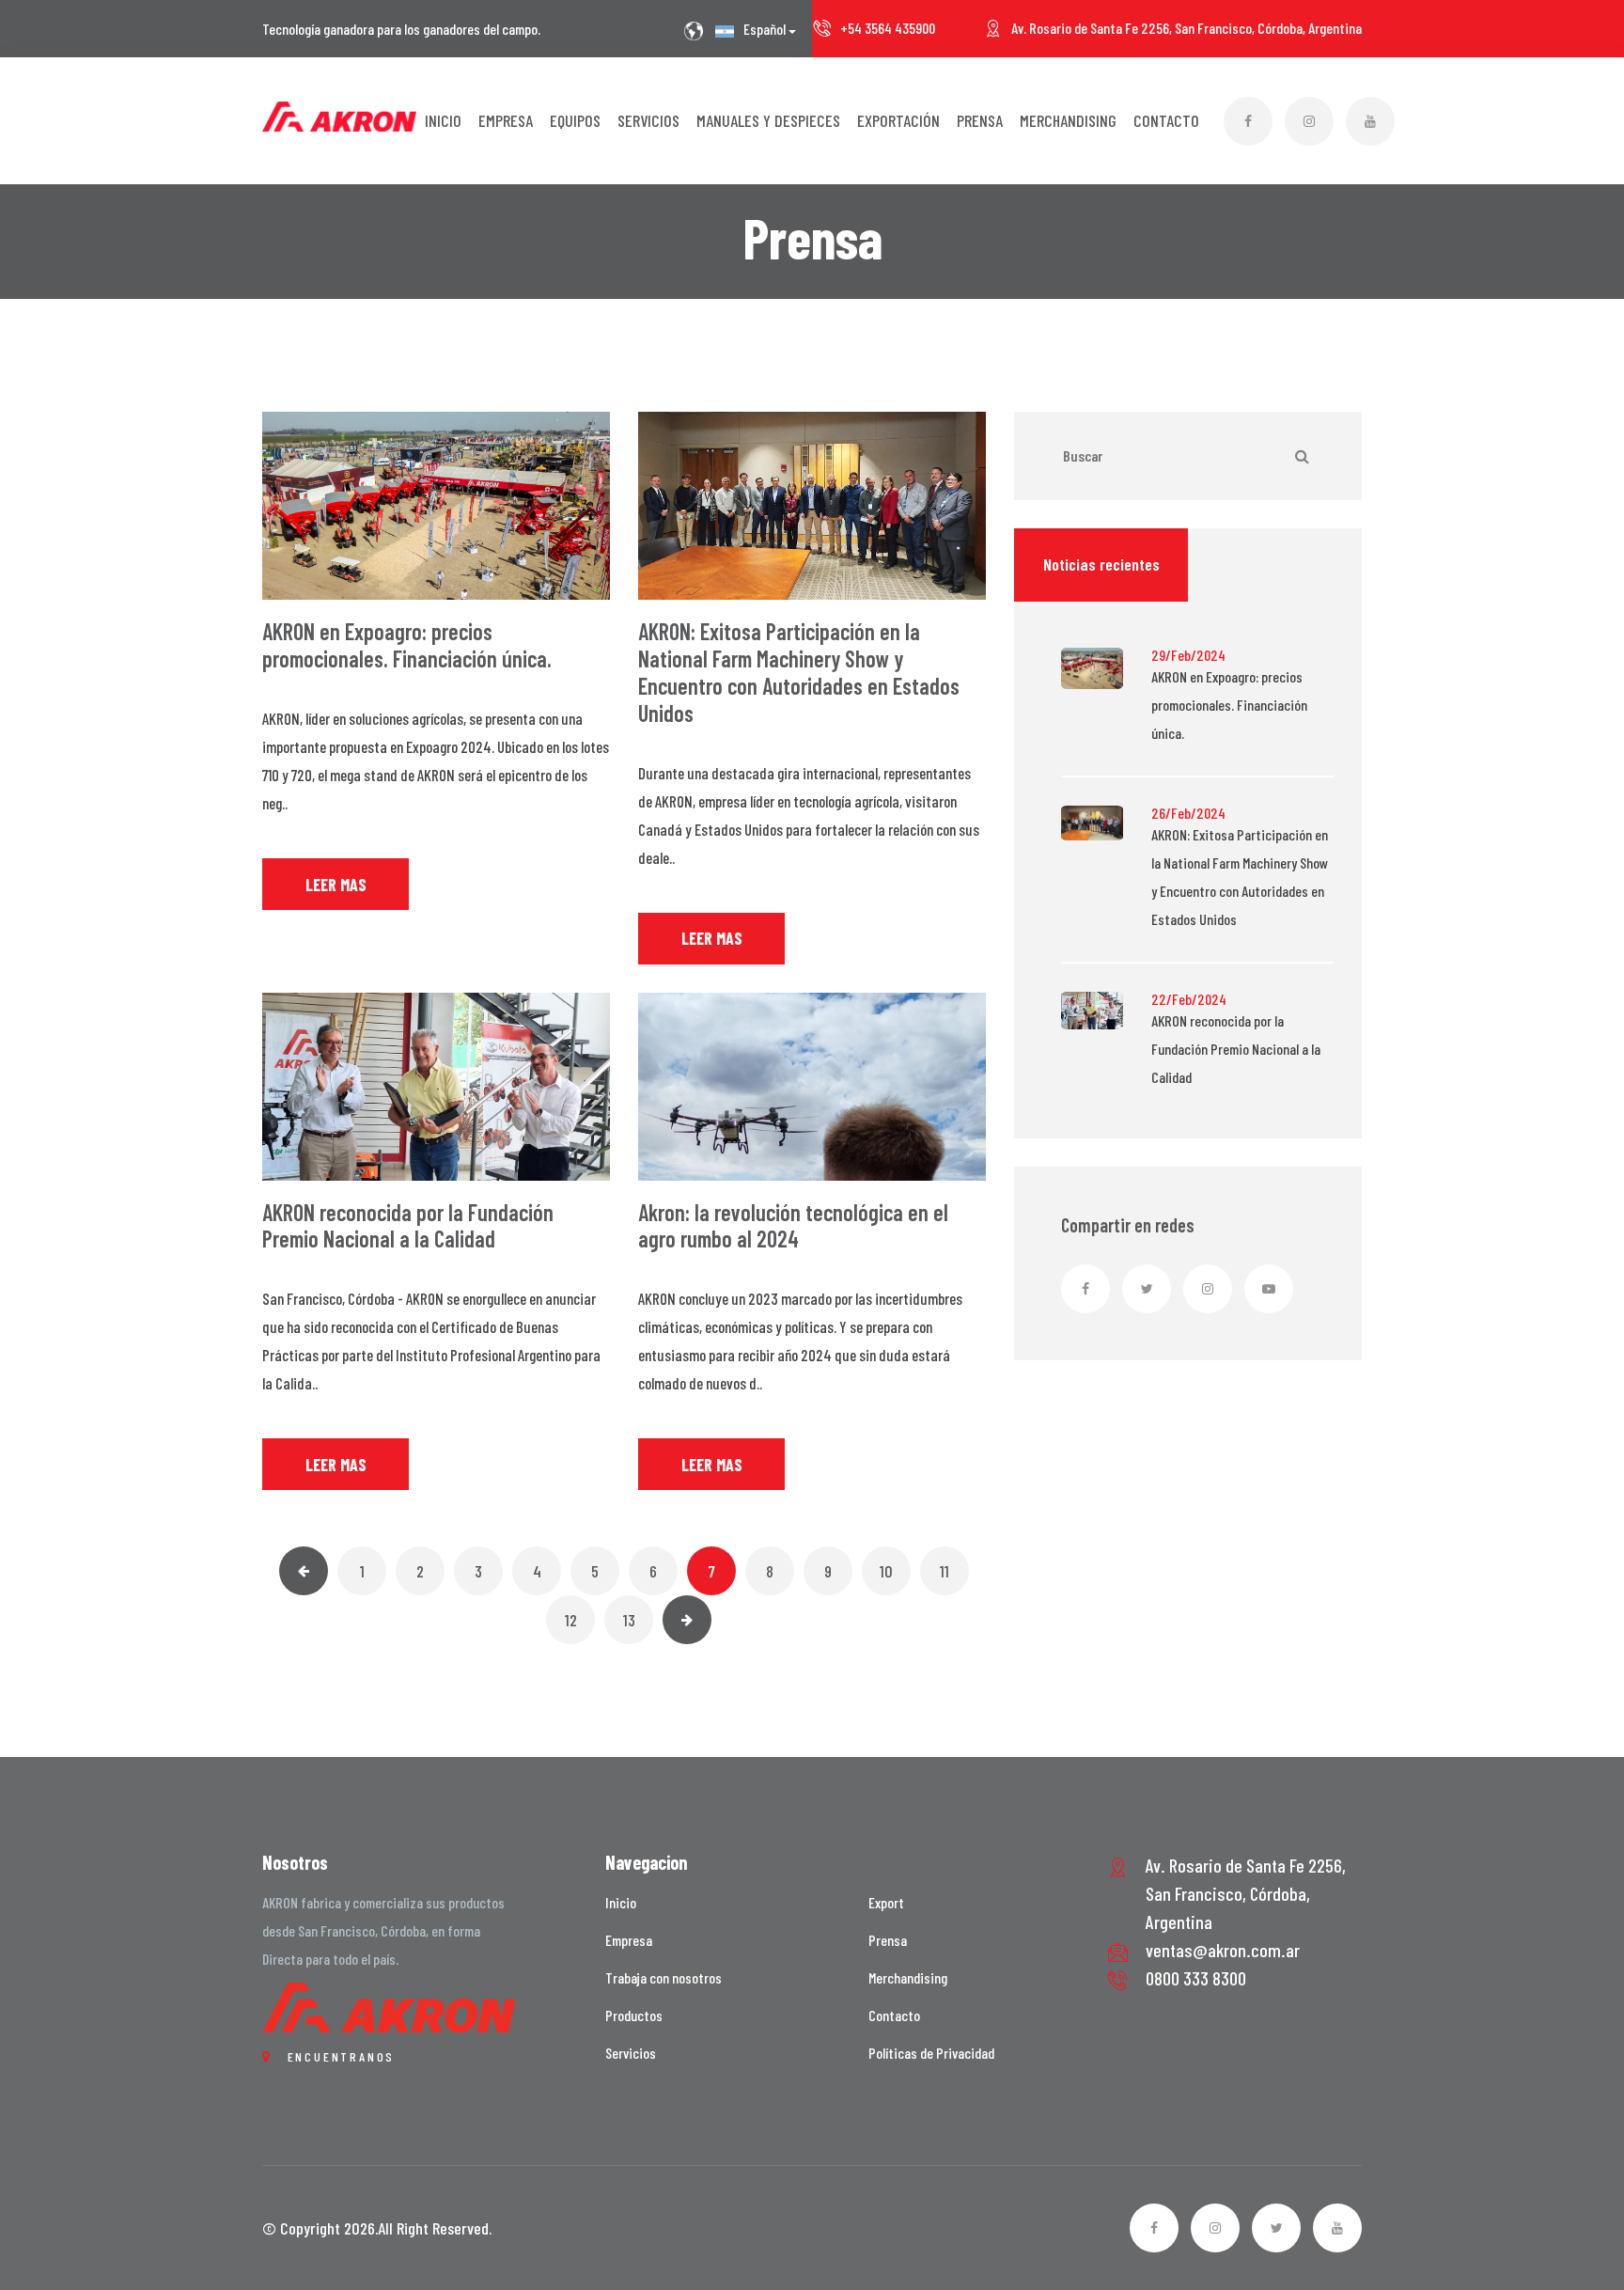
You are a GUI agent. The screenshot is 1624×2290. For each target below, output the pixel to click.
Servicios (648, 120)
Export (886, 1902)
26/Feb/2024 (1188, 813)
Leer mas (336, 885)
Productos (634, 2015)
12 (571, 1620)
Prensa (980, 120)
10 (886, 1571)
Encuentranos (338, 2056)
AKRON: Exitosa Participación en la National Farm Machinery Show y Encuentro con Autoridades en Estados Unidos (799, 672)
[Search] (1302, 456)
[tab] (1101, 565)
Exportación (898, 120)
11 (945, 1571)
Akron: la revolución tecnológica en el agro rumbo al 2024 (793, 1226)
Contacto (1166, 120)
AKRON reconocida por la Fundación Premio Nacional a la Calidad (408, 1226)
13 (629, 1620)
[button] (754, 30)
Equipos (575, 120)
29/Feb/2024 (1188, 655)
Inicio (443, 120)
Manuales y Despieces (768, 120)
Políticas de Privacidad (931, 2053)
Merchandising (1068, 120)
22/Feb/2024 (1189, 999)
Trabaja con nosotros (664, 1977)
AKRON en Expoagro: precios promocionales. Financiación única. (407, 645)
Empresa (506, 120)
